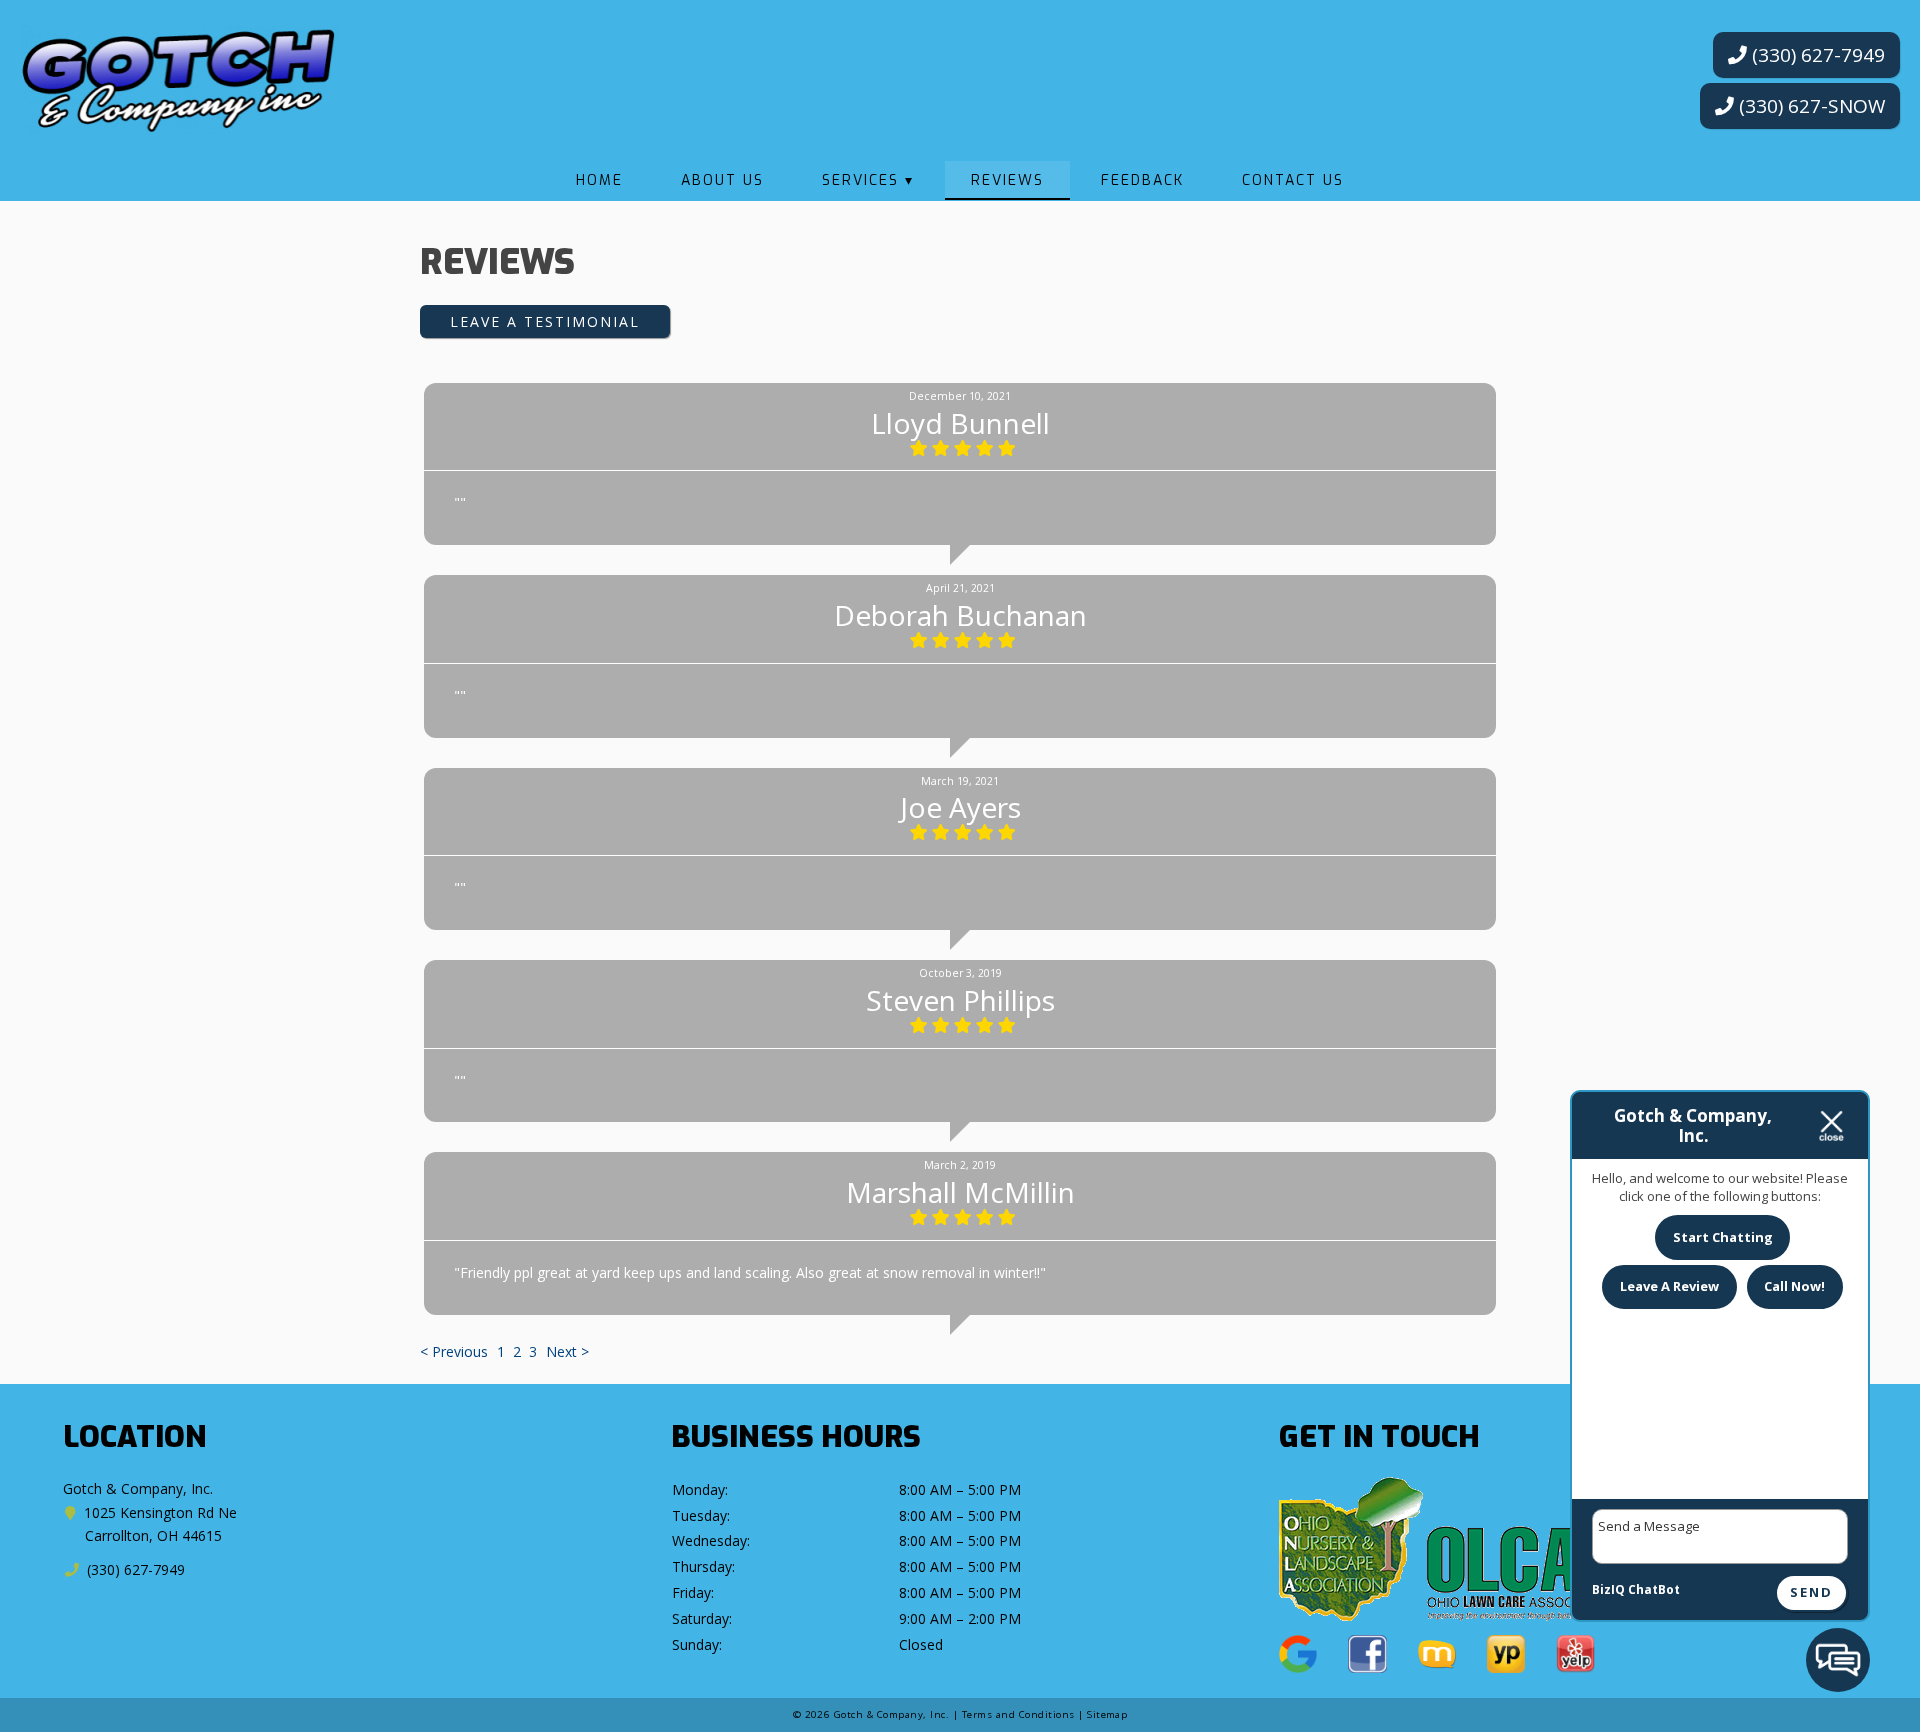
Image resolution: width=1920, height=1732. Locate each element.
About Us (722, 180)
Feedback (1142, 180)
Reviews (1007, 180)
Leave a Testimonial (545, 321)
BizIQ (1608, 1589)
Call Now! (1794, 1286)
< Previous (456, 1351)
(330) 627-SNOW (1809, 106)
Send (1811, 1593)
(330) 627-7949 (1816, 55)
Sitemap (1107, 1714)
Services (860, 180)
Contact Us (1293, 180)
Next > (567, 1351)
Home (599, 180)
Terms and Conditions (1018, 1714)
